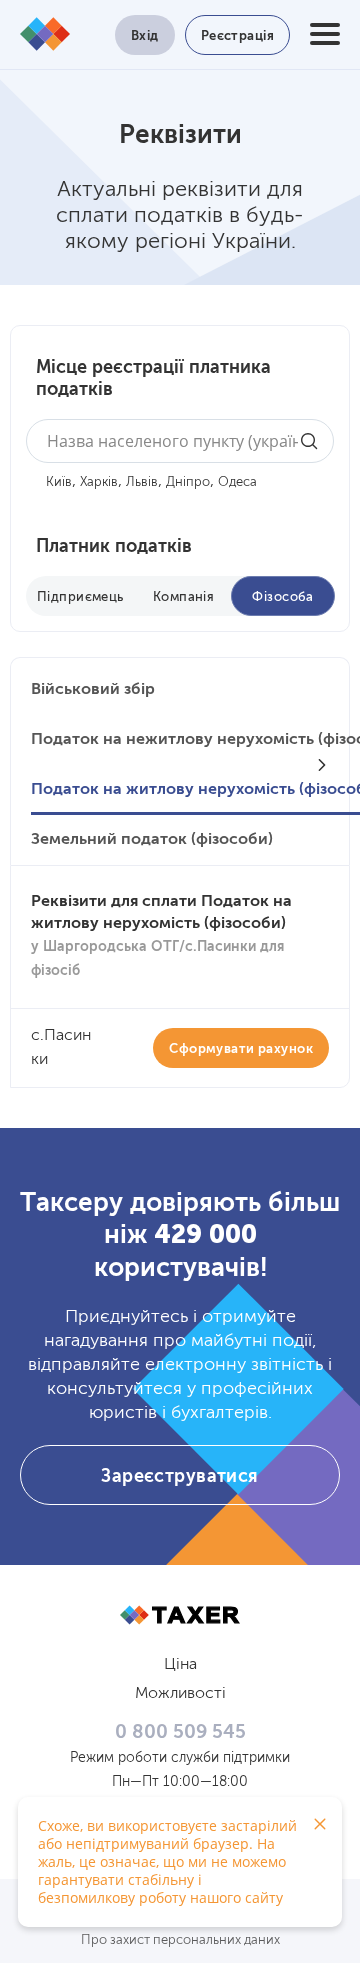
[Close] (320, 1824)
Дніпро (188, 482)
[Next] (322, 765)
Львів (142, 482)
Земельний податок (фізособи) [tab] (152, 840)
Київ (59, 482)
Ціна (180, 1665)
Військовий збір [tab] (93, 690)
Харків (99, 482)
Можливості (180, 1694)
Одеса (237, 482)
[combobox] (180, 441)
